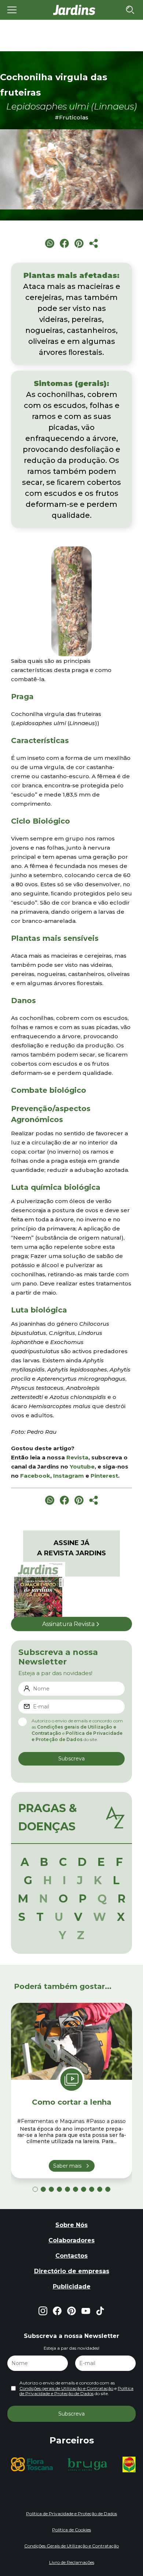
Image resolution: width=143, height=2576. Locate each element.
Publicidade (72, 2287)
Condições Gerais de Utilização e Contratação (71, 2546)
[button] (35, 2189)
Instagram (69, 1476)
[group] (51, 2464)
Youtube (82, 1467)
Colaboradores (71, 2240)
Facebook (35, 1476)
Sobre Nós (71, 2225)
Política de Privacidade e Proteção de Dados (76, 2391)
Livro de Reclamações (72, 2562)
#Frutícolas (71, 117)
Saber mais (67, 2166)
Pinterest (104, 1476)
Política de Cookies (71, 2530)
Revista (77, 1457)
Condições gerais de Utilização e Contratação (66, 2388)
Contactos (71, 2256)
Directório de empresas (72, 2271)
